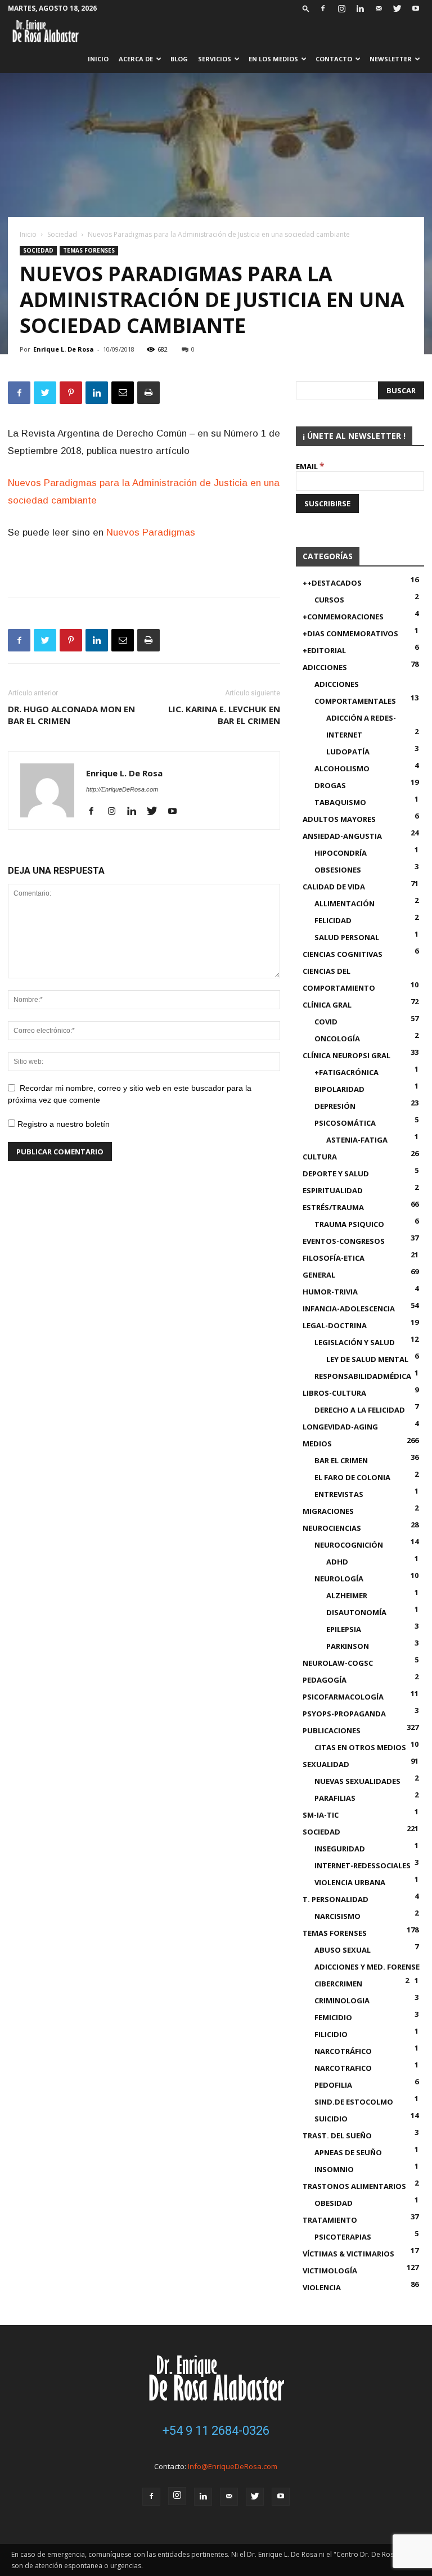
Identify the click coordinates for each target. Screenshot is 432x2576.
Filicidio (331, 2034)
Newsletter (391, 59)
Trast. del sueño (337, 2136)
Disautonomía (356, 1612)
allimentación (345, 903)
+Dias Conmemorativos (350, 633)
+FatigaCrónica (346, 1072)
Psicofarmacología (343, 1697)
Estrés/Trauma (333, 1207)
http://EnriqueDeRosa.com (122, 789)
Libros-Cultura (334, 1393)
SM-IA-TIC (321, 1815)
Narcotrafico (343, 2068)
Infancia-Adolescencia (349, 1309)
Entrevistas (339, 1494)
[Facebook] (323, 8)
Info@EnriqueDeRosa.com (233, 2466)
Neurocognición (349, 1545)
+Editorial (324, 650)
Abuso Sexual (343, 1950)
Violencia (322, 2287)
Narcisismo (337, 1916)
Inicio (98, 59)
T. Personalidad (336, 1899)
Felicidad (333, 920)
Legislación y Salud (355, 1342)
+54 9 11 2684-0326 (216, 2431)
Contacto (334, 59)
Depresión (335, 1106)
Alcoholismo (342, 768)
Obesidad (334, 2203)
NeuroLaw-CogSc (338, 1663)
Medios (317, 1444)
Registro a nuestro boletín (62, 1124)
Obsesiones (338, 870)
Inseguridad (340, 1849)
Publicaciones (332, 1730)
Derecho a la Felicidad (360, 1410)
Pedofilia (333, 2085)
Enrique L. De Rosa (64, 349)
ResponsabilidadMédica (363, 1376)
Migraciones (328, 1511)
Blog (179, 59)
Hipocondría (341, 853)
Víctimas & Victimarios (348, 2254)
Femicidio (333, 2017)
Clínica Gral (327, 1005)
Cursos (329, 600)
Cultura (320, 1157)
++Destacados (332, 583)
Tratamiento (330, 2220)
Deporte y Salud (336, 1174)
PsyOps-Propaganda (344, 1714)
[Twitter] (397, 8)
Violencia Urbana (350, 1882)
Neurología (339, 1579)
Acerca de (136, 59)
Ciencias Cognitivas (343, 954)
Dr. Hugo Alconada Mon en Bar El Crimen (71, 715)
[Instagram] (341, 8)
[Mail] (379, 8)
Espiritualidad (333, 1190)
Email (310, 466)
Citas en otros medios (360, 1747)
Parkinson (348, 1646)
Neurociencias (332, 1528)
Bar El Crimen (341, 1460)
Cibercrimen (338, 1984)
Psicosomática (345, 1123)
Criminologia (342, 2000)
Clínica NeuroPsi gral (346, 1055)
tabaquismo (340, 802)
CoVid (326, 1022)
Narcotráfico (343, 2051)
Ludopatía (348, 752)
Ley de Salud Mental (367, 1359)
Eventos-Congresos (344, 1241)
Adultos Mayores (339, 819)
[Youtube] (416, 8)
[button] (306, 8)
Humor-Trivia (330, 1292)
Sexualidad (326, 1764)
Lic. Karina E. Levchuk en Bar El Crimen (224, 715)
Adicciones (325, 667)
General (319, 1275)
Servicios (215, 59)
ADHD (337, 1562)
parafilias (335, 1798)
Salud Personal (347, 937)
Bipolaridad (339, 1089)
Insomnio (334, 2169)
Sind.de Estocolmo (354, 2102)
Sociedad (62, 234)
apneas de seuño (348, 2152)
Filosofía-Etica (334, 1258)
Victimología (330, 2271)
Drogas (330, 785)
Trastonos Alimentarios (354, 2186)
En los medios (273, 59)
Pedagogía (325, 1680)
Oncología (337, 1039)
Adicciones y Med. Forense (367, 1967)
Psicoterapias (343, 2237)
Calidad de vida (334, 887)
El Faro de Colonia (352, 1477)
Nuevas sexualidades (357, 1781)
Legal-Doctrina (335, 1325)
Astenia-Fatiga (357, 1140)
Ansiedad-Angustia (342, 836)
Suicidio (331, 2119)
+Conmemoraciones (343, 617)
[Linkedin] (360, 8)
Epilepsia (344, 1629)
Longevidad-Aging (340, 1427)
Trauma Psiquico (349, 1224)
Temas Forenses (89, 250)
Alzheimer (347, 1595)
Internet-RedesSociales (363, 1865)
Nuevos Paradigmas (151, 532)
